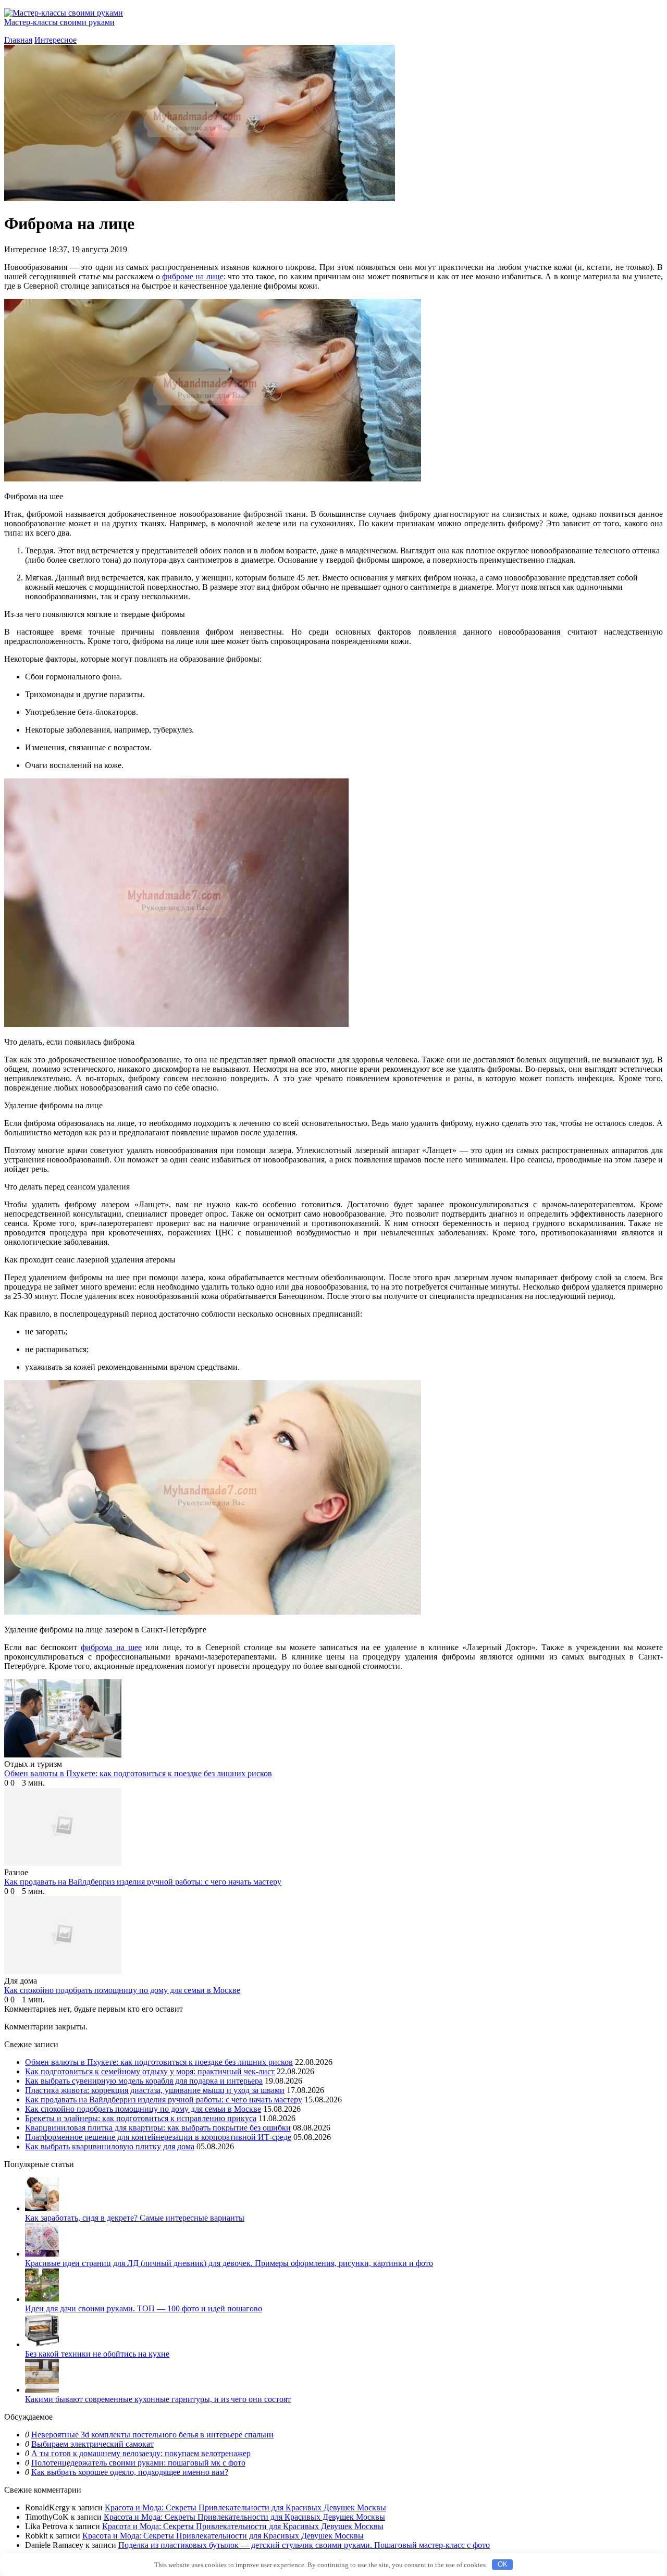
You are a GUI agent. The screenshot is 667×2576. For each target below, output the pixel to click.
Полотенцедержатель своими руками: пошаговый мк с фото (138, 2463)
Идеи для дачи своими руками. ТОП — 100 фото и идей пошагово (144, 2308)
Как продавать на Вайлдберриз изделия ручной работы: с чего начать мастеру (164, 2100)
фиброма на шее (111, 1647)
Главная (18, 40)
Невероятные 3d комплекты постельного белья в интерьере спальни (152, 2435)
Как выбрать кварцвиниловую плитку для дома (110, 2146)
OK (503, 2564)
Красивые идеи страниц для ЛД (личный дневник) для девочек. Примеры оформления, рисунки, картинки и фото (229, 2263)
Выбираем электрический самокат (92, 2444)
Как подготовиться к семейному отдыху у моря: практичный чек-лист (150, 2071)
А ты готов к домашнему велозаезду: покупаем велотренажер (141, 2453)
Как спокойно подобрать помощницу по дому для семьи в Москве (143, 2109)
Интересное (55, 40)
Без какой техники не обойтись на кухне (97, 2354)
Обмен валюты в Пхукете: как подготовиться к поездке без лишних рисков (159, 2062)
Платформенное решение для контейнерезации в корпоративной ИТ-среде (158, 2137)
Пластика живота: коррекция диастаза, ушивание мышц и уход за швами (155, 2090)
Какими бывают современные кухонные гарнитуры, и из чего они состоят (158, 2399)
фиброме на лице (193, 276)
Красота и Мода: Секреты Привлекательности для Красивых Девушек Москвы (245, 2507)
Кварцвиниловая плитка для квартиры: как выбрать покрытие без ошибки (158, 2128)
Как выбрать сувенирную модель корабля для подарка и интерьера (144, 2081)
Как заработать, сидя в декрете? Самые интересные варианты (135, 2218)
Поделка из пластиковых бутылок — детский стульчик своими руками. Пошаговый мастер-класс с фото (304, 2545)
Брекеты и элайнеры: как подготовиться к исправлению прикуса (141, 2118)
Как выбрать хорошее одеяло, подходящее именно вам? (130, 2472)
